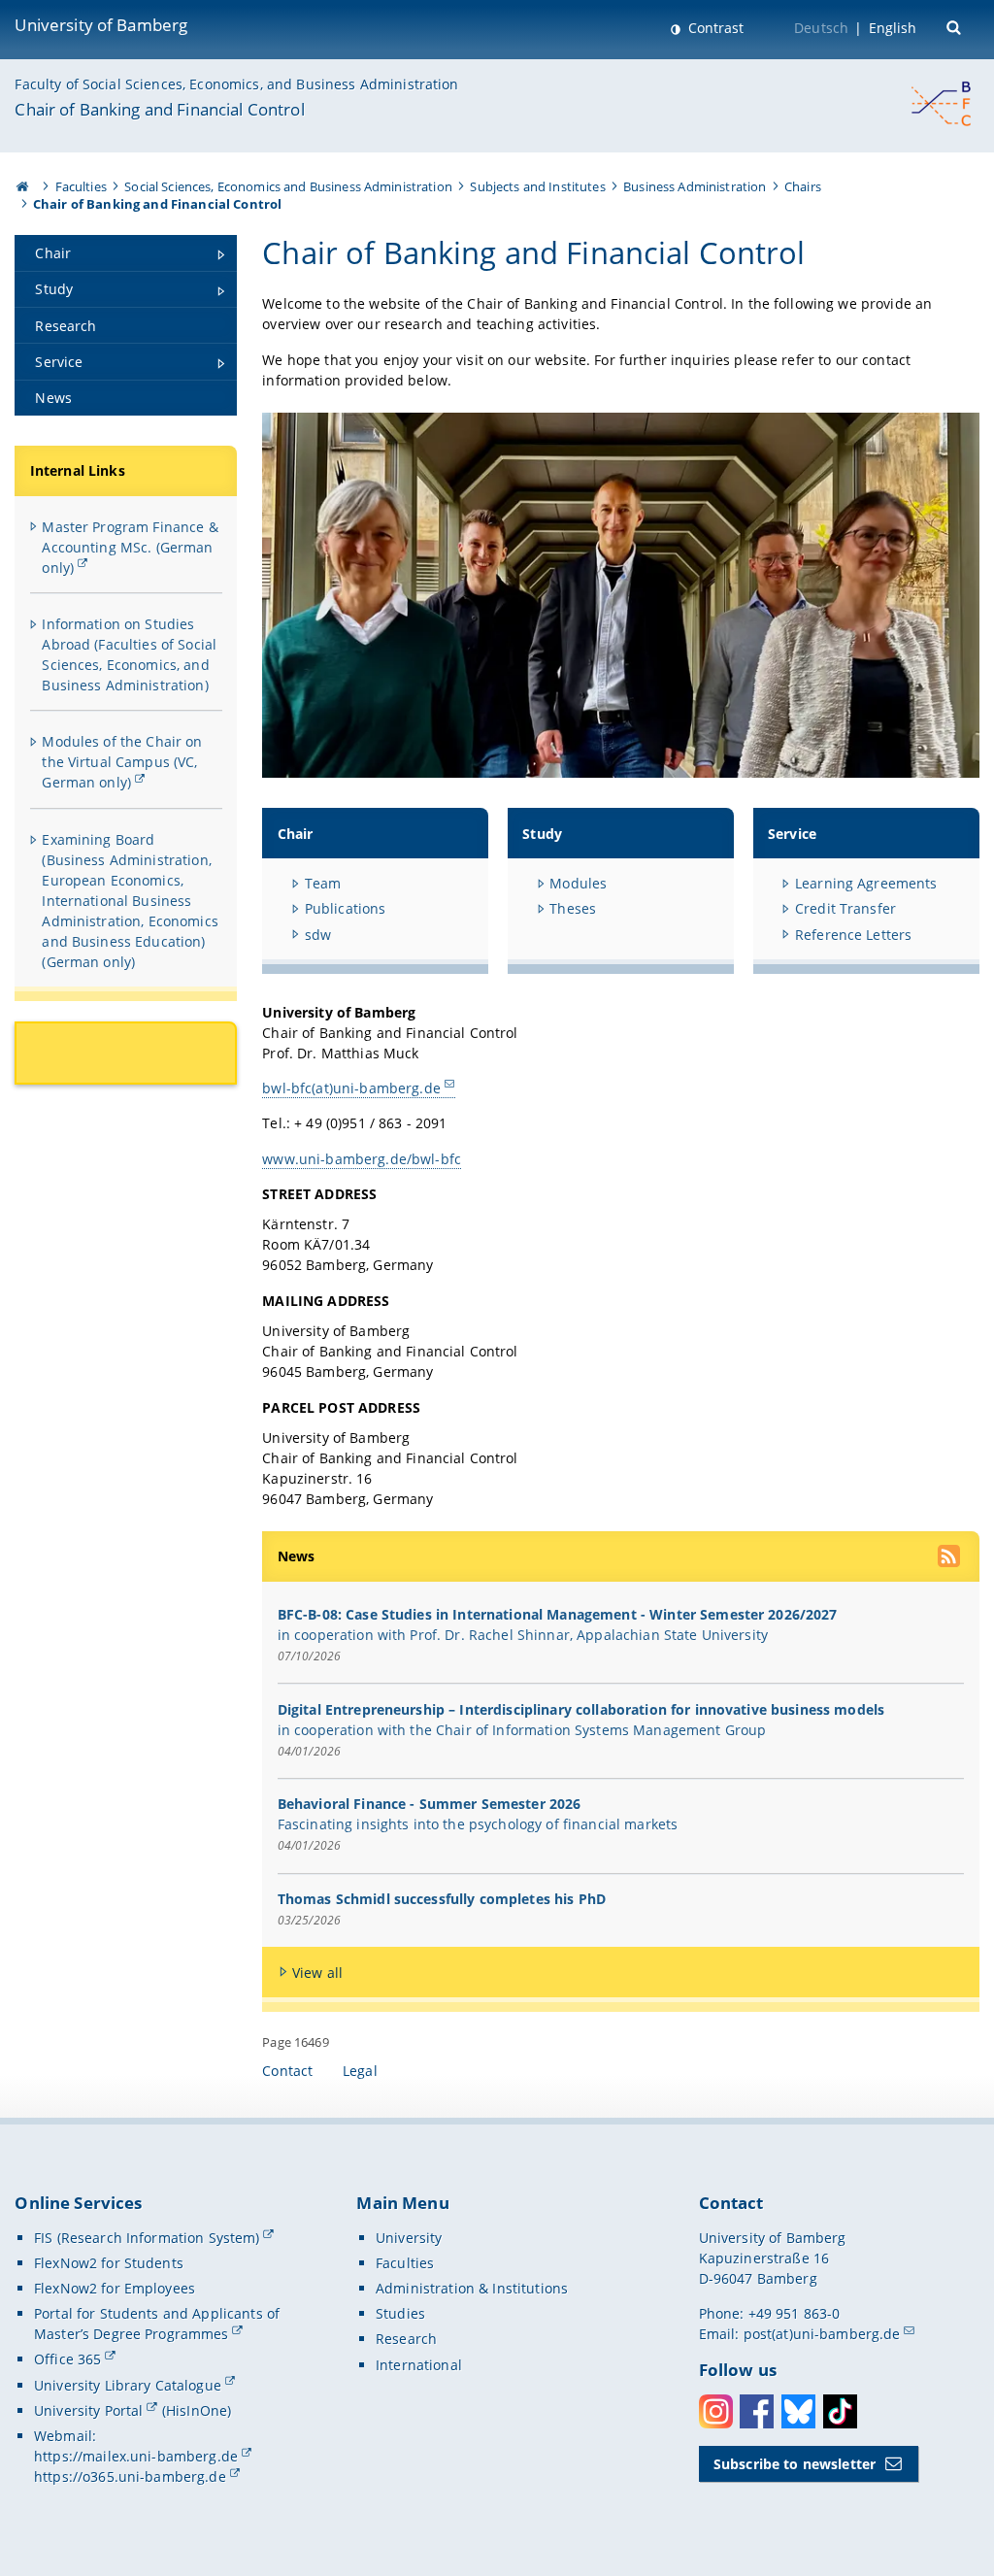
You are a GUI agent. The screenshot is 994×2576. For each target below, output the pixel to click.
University (409, 2238)
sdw (318, 935)
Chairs (803, 186)
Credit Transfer (845, 908)
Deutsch (821, 28)
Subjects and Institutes (537, 186)
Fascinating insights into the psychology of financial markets (478, 1824)
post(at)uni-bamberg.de (822, 2334)
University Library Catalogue (128, 2385)
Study (542, 834)
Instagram (716, 2411)
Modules (578, 883)
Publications (346, 908)
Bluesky (798, 2411)
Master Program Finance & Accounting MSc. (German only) (130, 547)
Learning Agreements (866, 883)
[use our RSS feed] (950, 1558)
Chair (296, 834)
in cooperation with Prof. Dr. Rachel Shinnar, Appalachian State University (523, 1635)
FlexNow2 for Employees (115, 2288)
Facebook (757, 2411)
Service (792, 834)
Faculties (81, 186)
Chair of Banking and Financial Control (159, 109)
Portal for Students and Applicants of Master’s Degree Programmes (157, 2324)
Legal (360, 2071)
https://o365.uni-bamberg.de (130, 2476)
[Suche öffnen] (956, 26)
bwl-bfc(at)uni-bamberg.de (351, 1088)
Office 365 (67, 2359)
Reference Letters (853, 935)
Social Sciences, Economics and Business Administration (288, 186)
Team (323, 883)
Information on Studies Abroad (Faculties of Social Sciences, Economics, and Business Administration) (129, 654)
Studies (400, 2313)
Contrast (714, 28)
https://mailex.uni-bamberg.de (136, 2456)
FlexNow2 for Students (109, 2263)
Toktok (840, 2411)
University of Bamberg (101, 25)
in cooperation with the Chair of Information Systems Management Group (522, 1730)
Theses (573, 908)
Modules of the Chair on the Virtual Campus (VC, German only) (122, 762)
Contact (287, 2071)
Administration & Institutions (472, 2288)
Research (406, 2339)
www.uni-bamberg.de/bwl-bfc (362, 1159)
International (419, 2365)
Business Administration (695, 186)
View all (317, 1973)
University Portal (88, 2410)
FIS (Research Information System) (147, 2238)
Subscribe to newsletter (795, 2464)
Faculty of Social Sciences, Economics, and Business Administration (236, 84)
